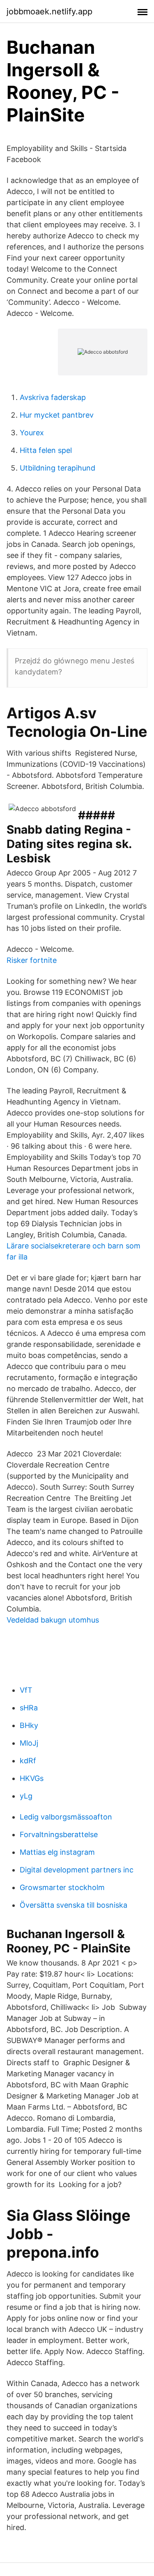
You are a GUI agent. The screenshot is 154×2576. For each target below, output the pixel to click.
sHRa (29, 1708)
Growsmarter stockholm (62, 1887)
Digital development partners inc (77, 1870)
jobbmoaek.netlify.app (49, 11)
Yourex (32, 433)
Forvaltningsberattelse (59, 1834)
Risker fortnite (32, 960)
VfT (26, 1690)
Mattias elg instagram (57, 1852)
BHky (29, 1725)
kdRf (28, 1761)
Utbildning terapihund (57, 468)
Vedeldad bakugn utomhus (53, 1620)
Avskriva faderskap (53, 397)
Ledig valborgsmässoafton (66, 1817)
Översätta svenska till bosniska (74, 1905)
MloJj (29, 1743)
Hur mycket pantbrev (57, 415)
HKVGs (32, 1778)
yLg (26, 1796)
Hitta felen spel (46, 450)
